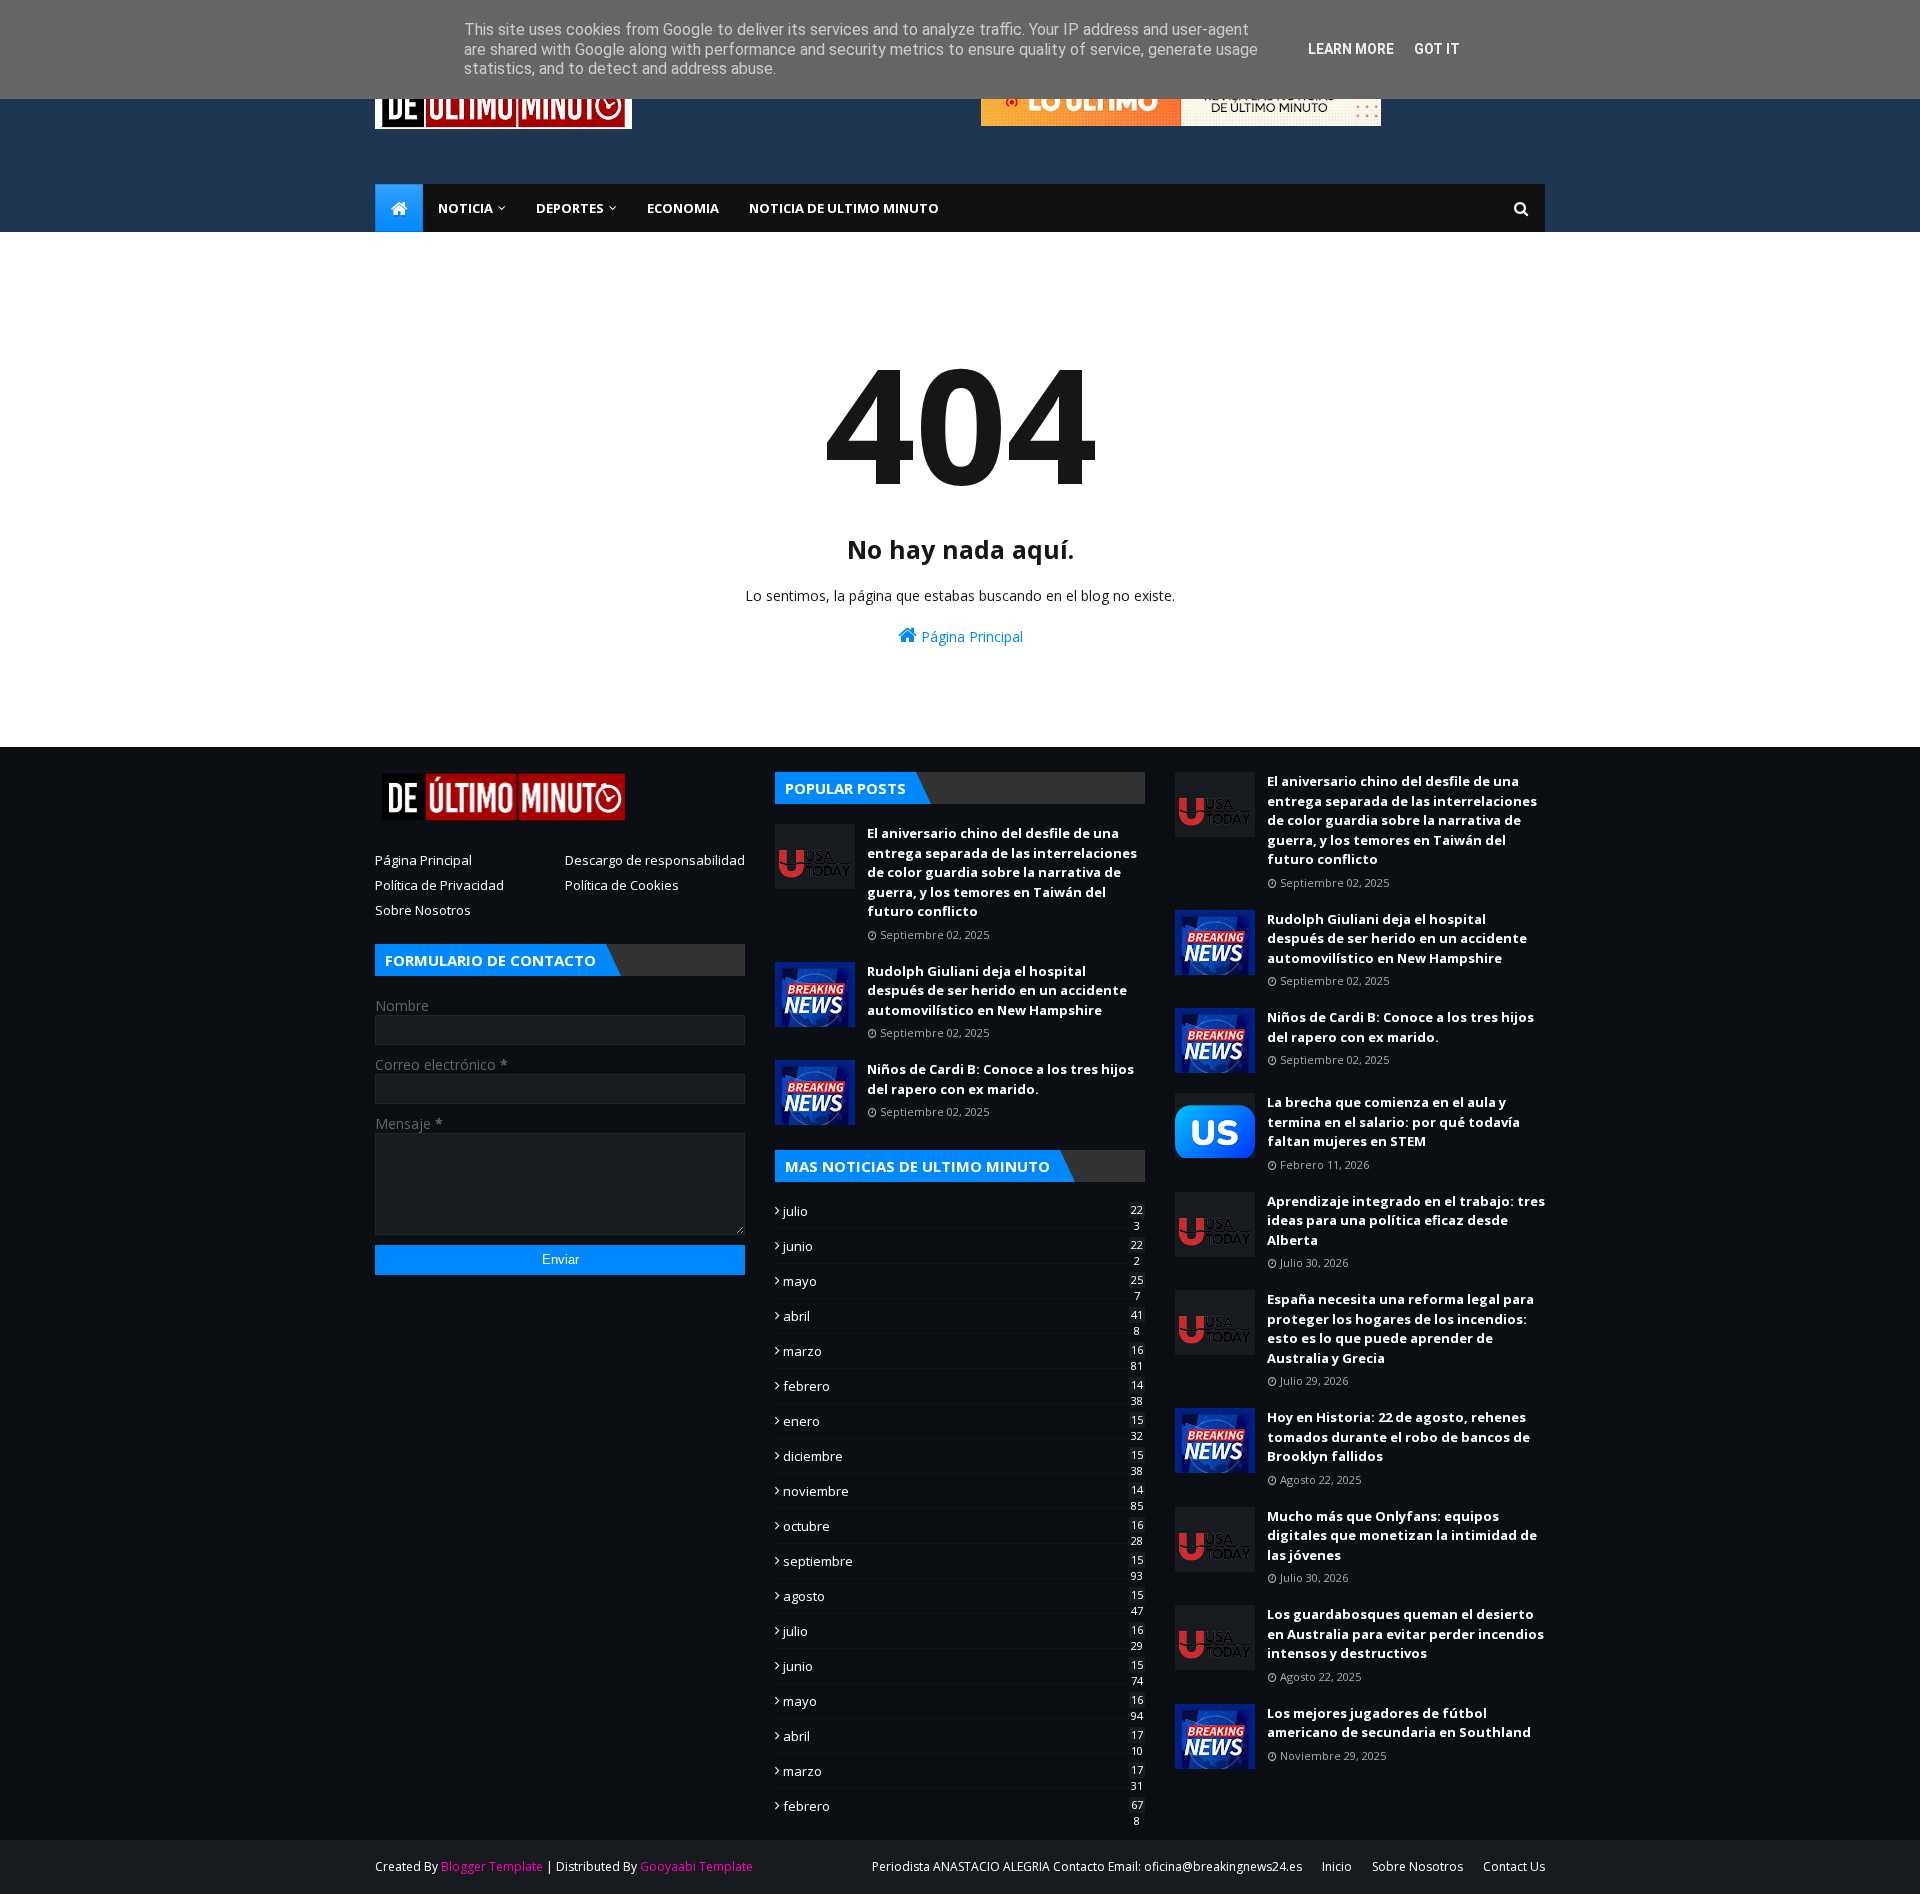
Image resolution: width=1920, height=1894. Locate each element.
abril (963, 1316)
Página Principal (970, 636)
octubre (963, 1526)
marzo (963, 1351)
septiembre (963, 1561)
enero (963, 1421)
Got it (1437, 49)
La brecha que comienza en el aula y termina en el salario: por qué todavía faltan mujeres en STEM (1393, 1121)
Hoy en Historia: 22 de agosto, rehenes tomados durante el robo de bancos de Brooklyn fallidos (1398, 1436)
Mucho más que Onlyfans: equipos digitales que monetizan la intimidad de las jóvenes (1402, 1535)
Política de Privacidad (439, 885)
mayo (963, 1281)
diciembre (963, 1456)
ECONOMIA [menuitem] (683, 208)
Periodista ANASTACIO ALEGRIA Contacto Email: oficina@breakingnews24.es (1087, 1866)
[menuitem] (399, 208)
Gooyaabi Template (696, 1866)
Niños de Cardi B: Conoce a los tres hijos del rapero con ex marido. (1000, 1079)
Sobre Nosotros (423, 910)
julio (963, 1211)
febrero (963, 1386)
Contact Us (1514, 1866)
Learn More (1351, 49)
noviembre (963, 1491)
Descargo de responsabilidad (655, 860)
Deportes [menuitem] (570, 208)
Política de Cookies (622, 885)
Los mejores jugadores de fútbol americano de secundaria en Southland (1399, 1723)
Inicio (1337, 1866)
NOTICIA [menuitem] (465, 208)
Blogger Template (492, 1866)
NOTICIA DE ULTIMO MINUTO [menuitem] (844, 208)
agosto (963, 1596)
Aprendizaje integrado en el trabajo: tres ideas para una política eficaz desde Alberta (1406, 1220)
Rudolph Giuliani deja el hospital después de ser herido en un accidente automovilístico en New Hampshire (997, 990)
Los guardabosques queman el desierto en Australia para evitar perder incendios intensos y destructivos (1405, 1633)
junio (963, 1246)
